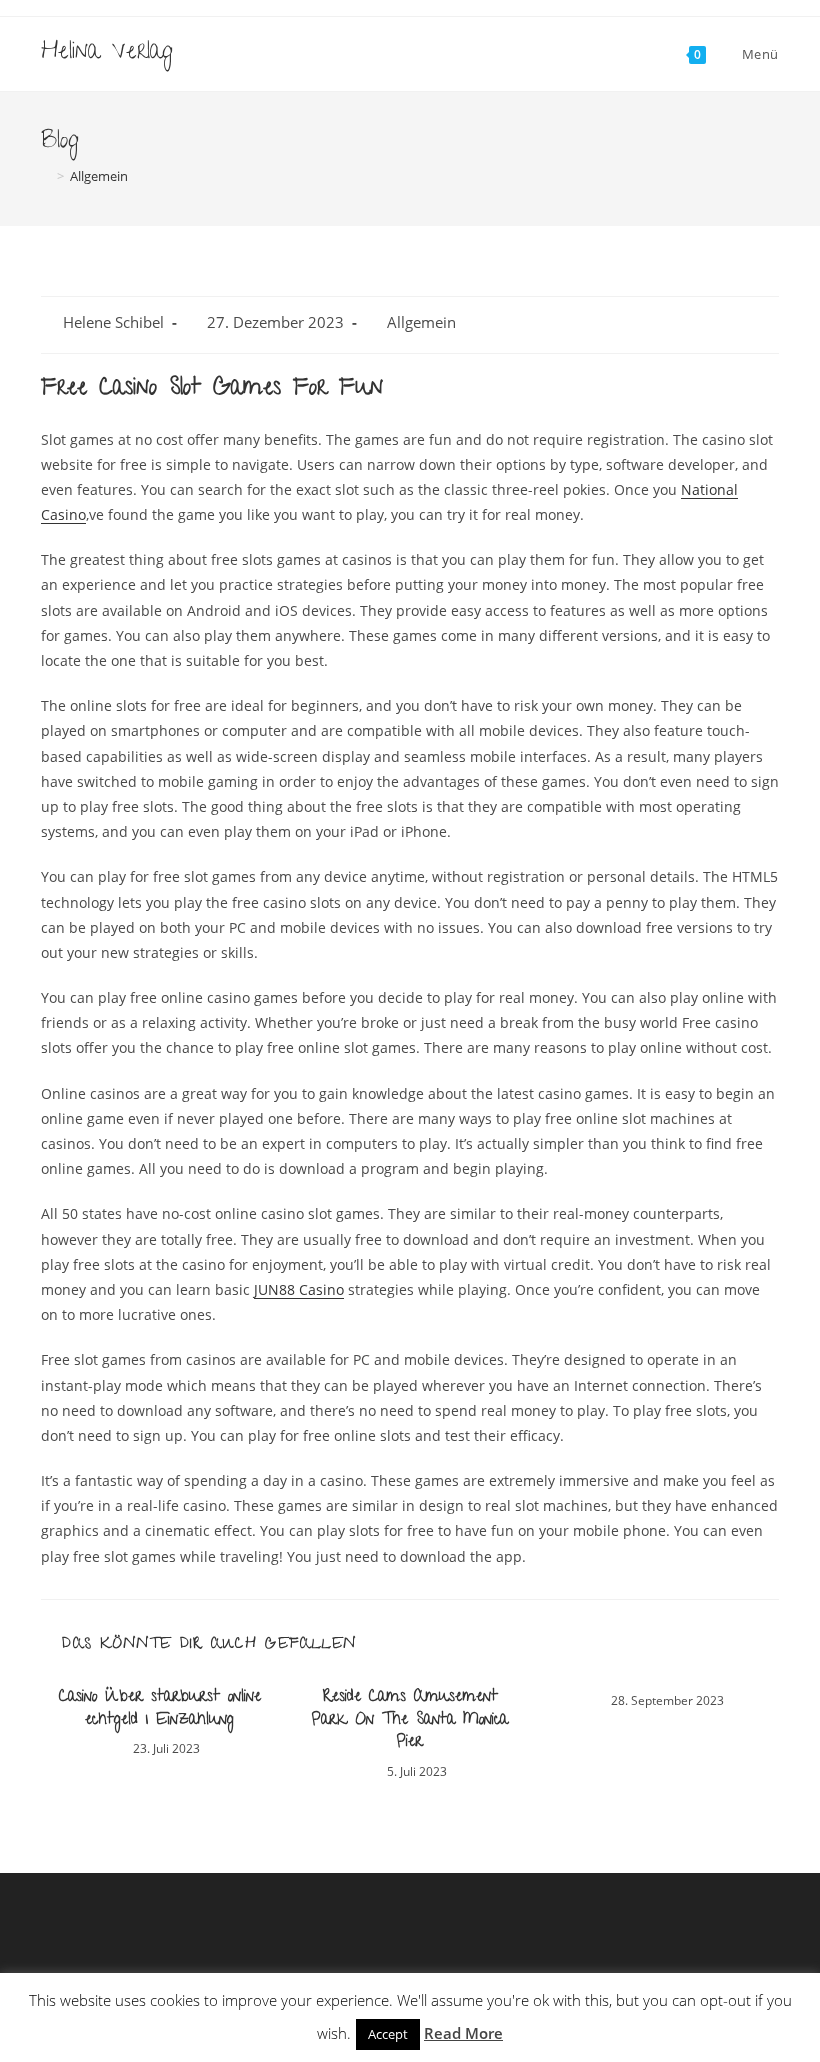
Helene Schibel (113, 322)
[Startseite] (46, 176)
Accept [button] (388, 2034)
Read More (463, 2033)
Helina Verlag (107, 53)
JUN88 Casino (299, 1289)
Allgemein (421, 322)
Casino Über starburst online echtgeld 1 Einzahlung (160, 1709)
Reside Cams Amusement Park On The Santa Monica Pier (410, 1720)
